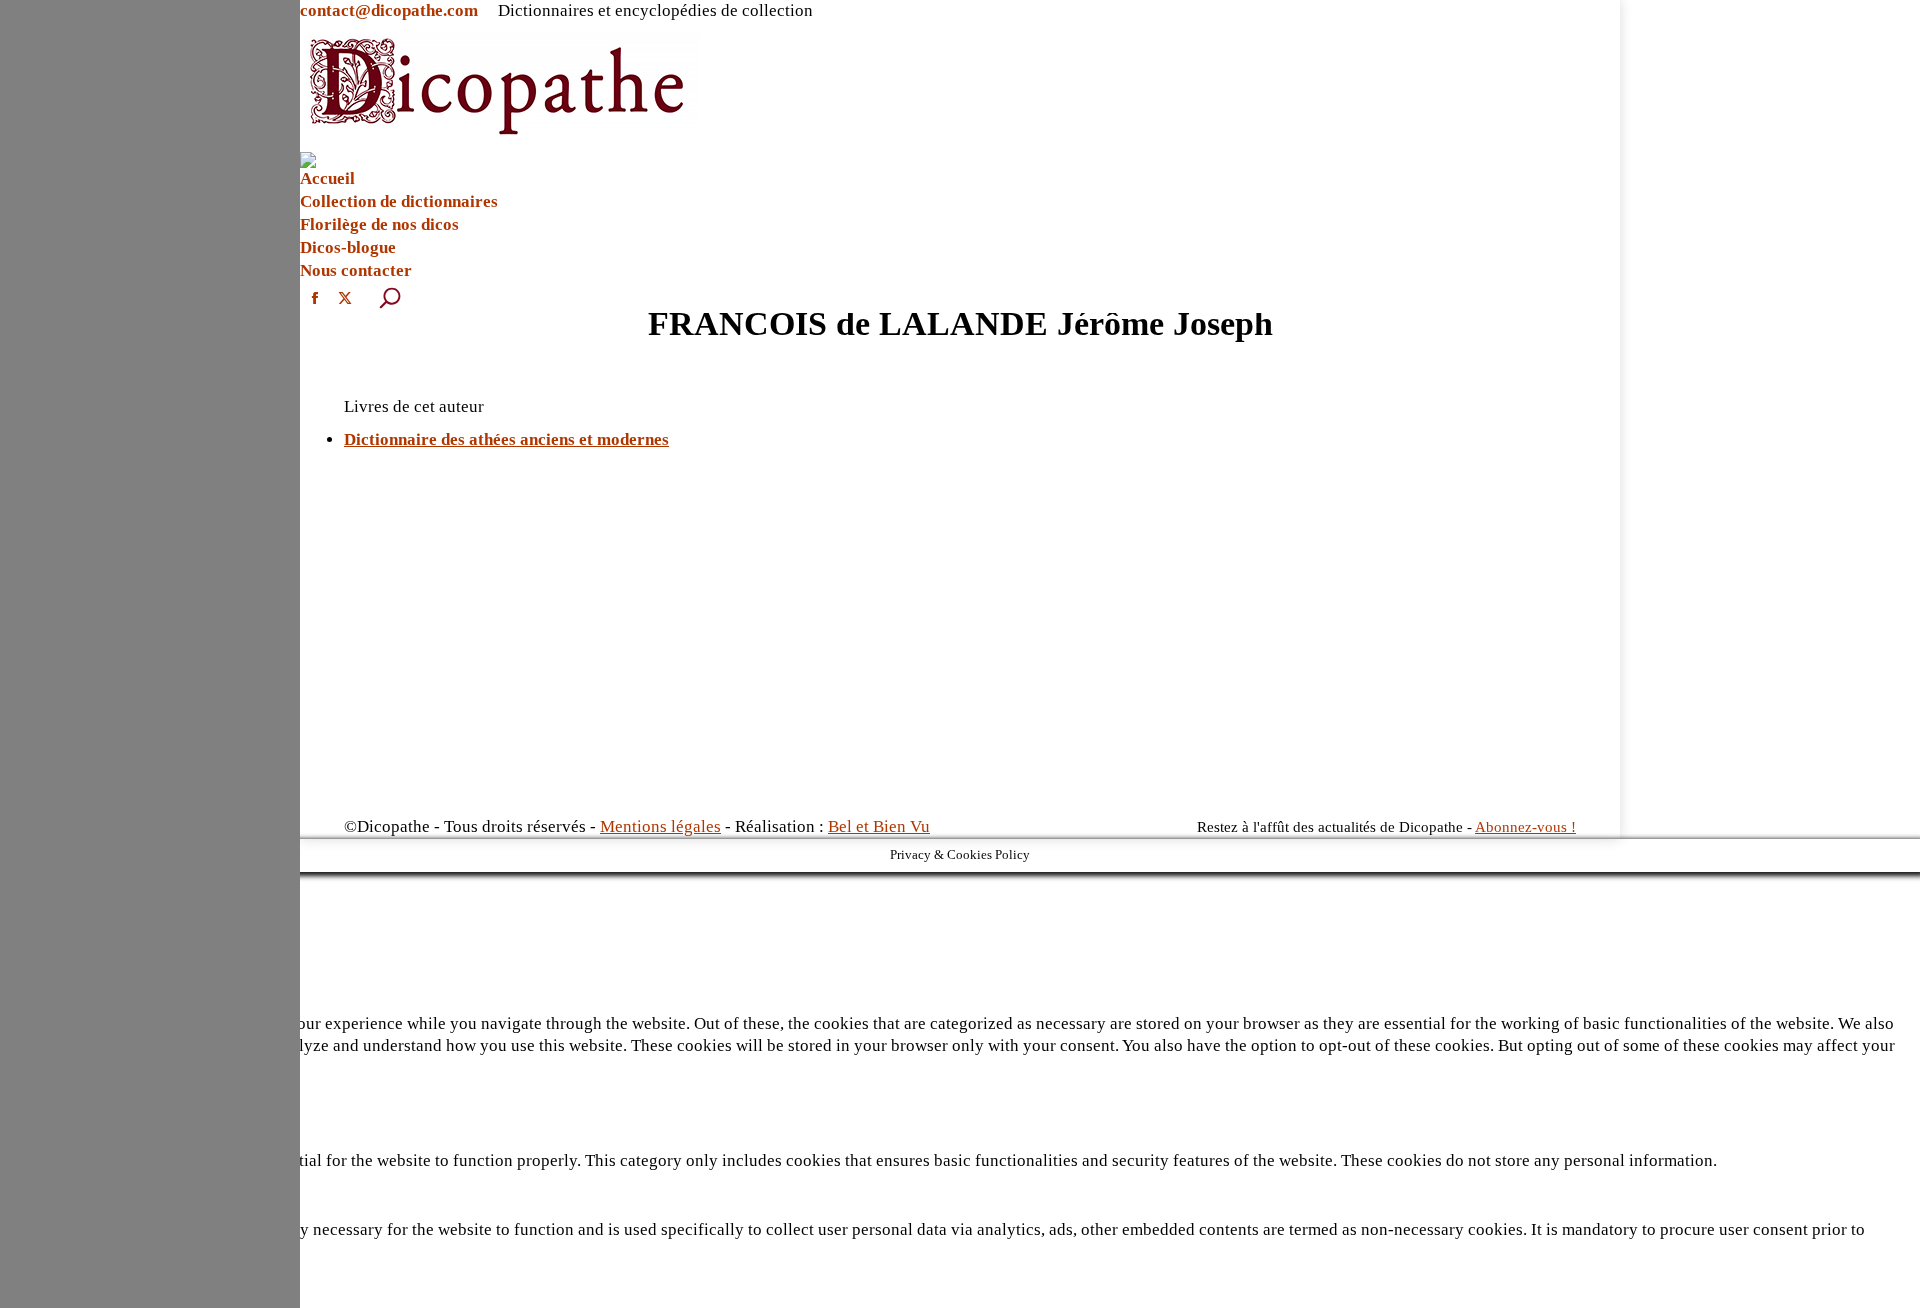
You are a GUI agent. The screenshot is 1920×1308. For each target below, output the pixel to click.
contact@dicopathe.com (389, 10)
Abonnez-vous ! (1525, 827)
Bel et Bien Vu (879, 826)
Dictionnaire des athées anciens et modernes (506, 439)
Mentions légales (660, 826)
